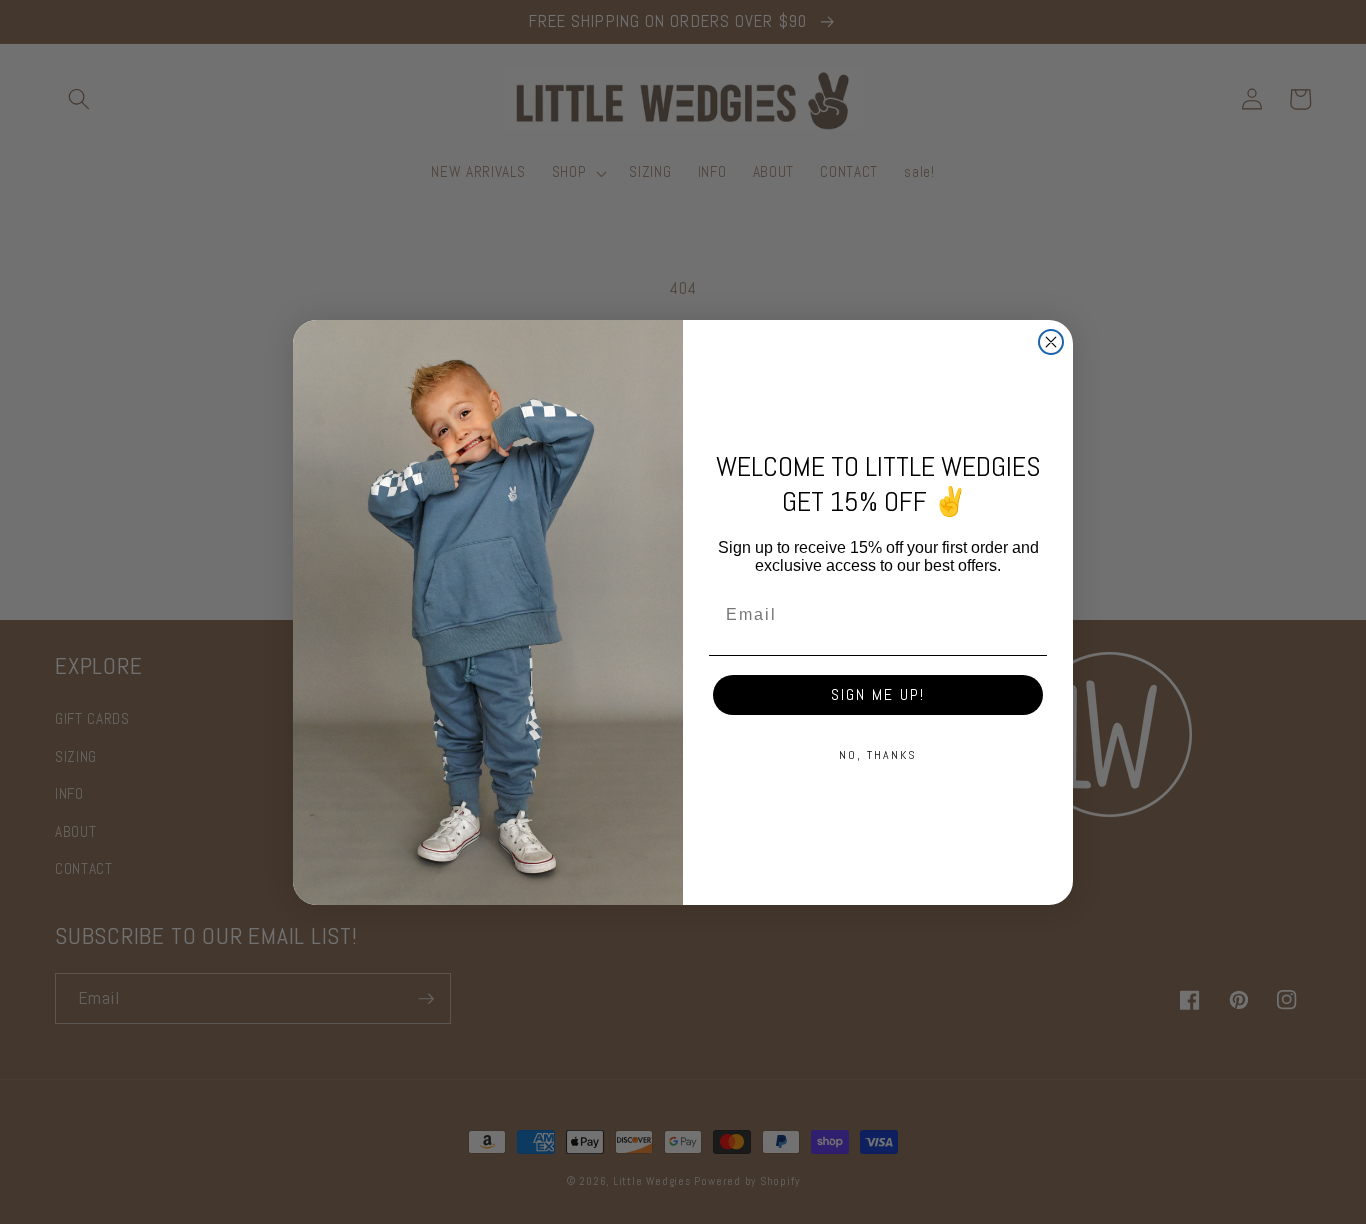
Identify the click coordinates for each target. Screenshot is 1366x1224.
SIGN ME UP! (878, 694)
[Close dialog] (1051, 342)
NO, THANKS (878, 755)
